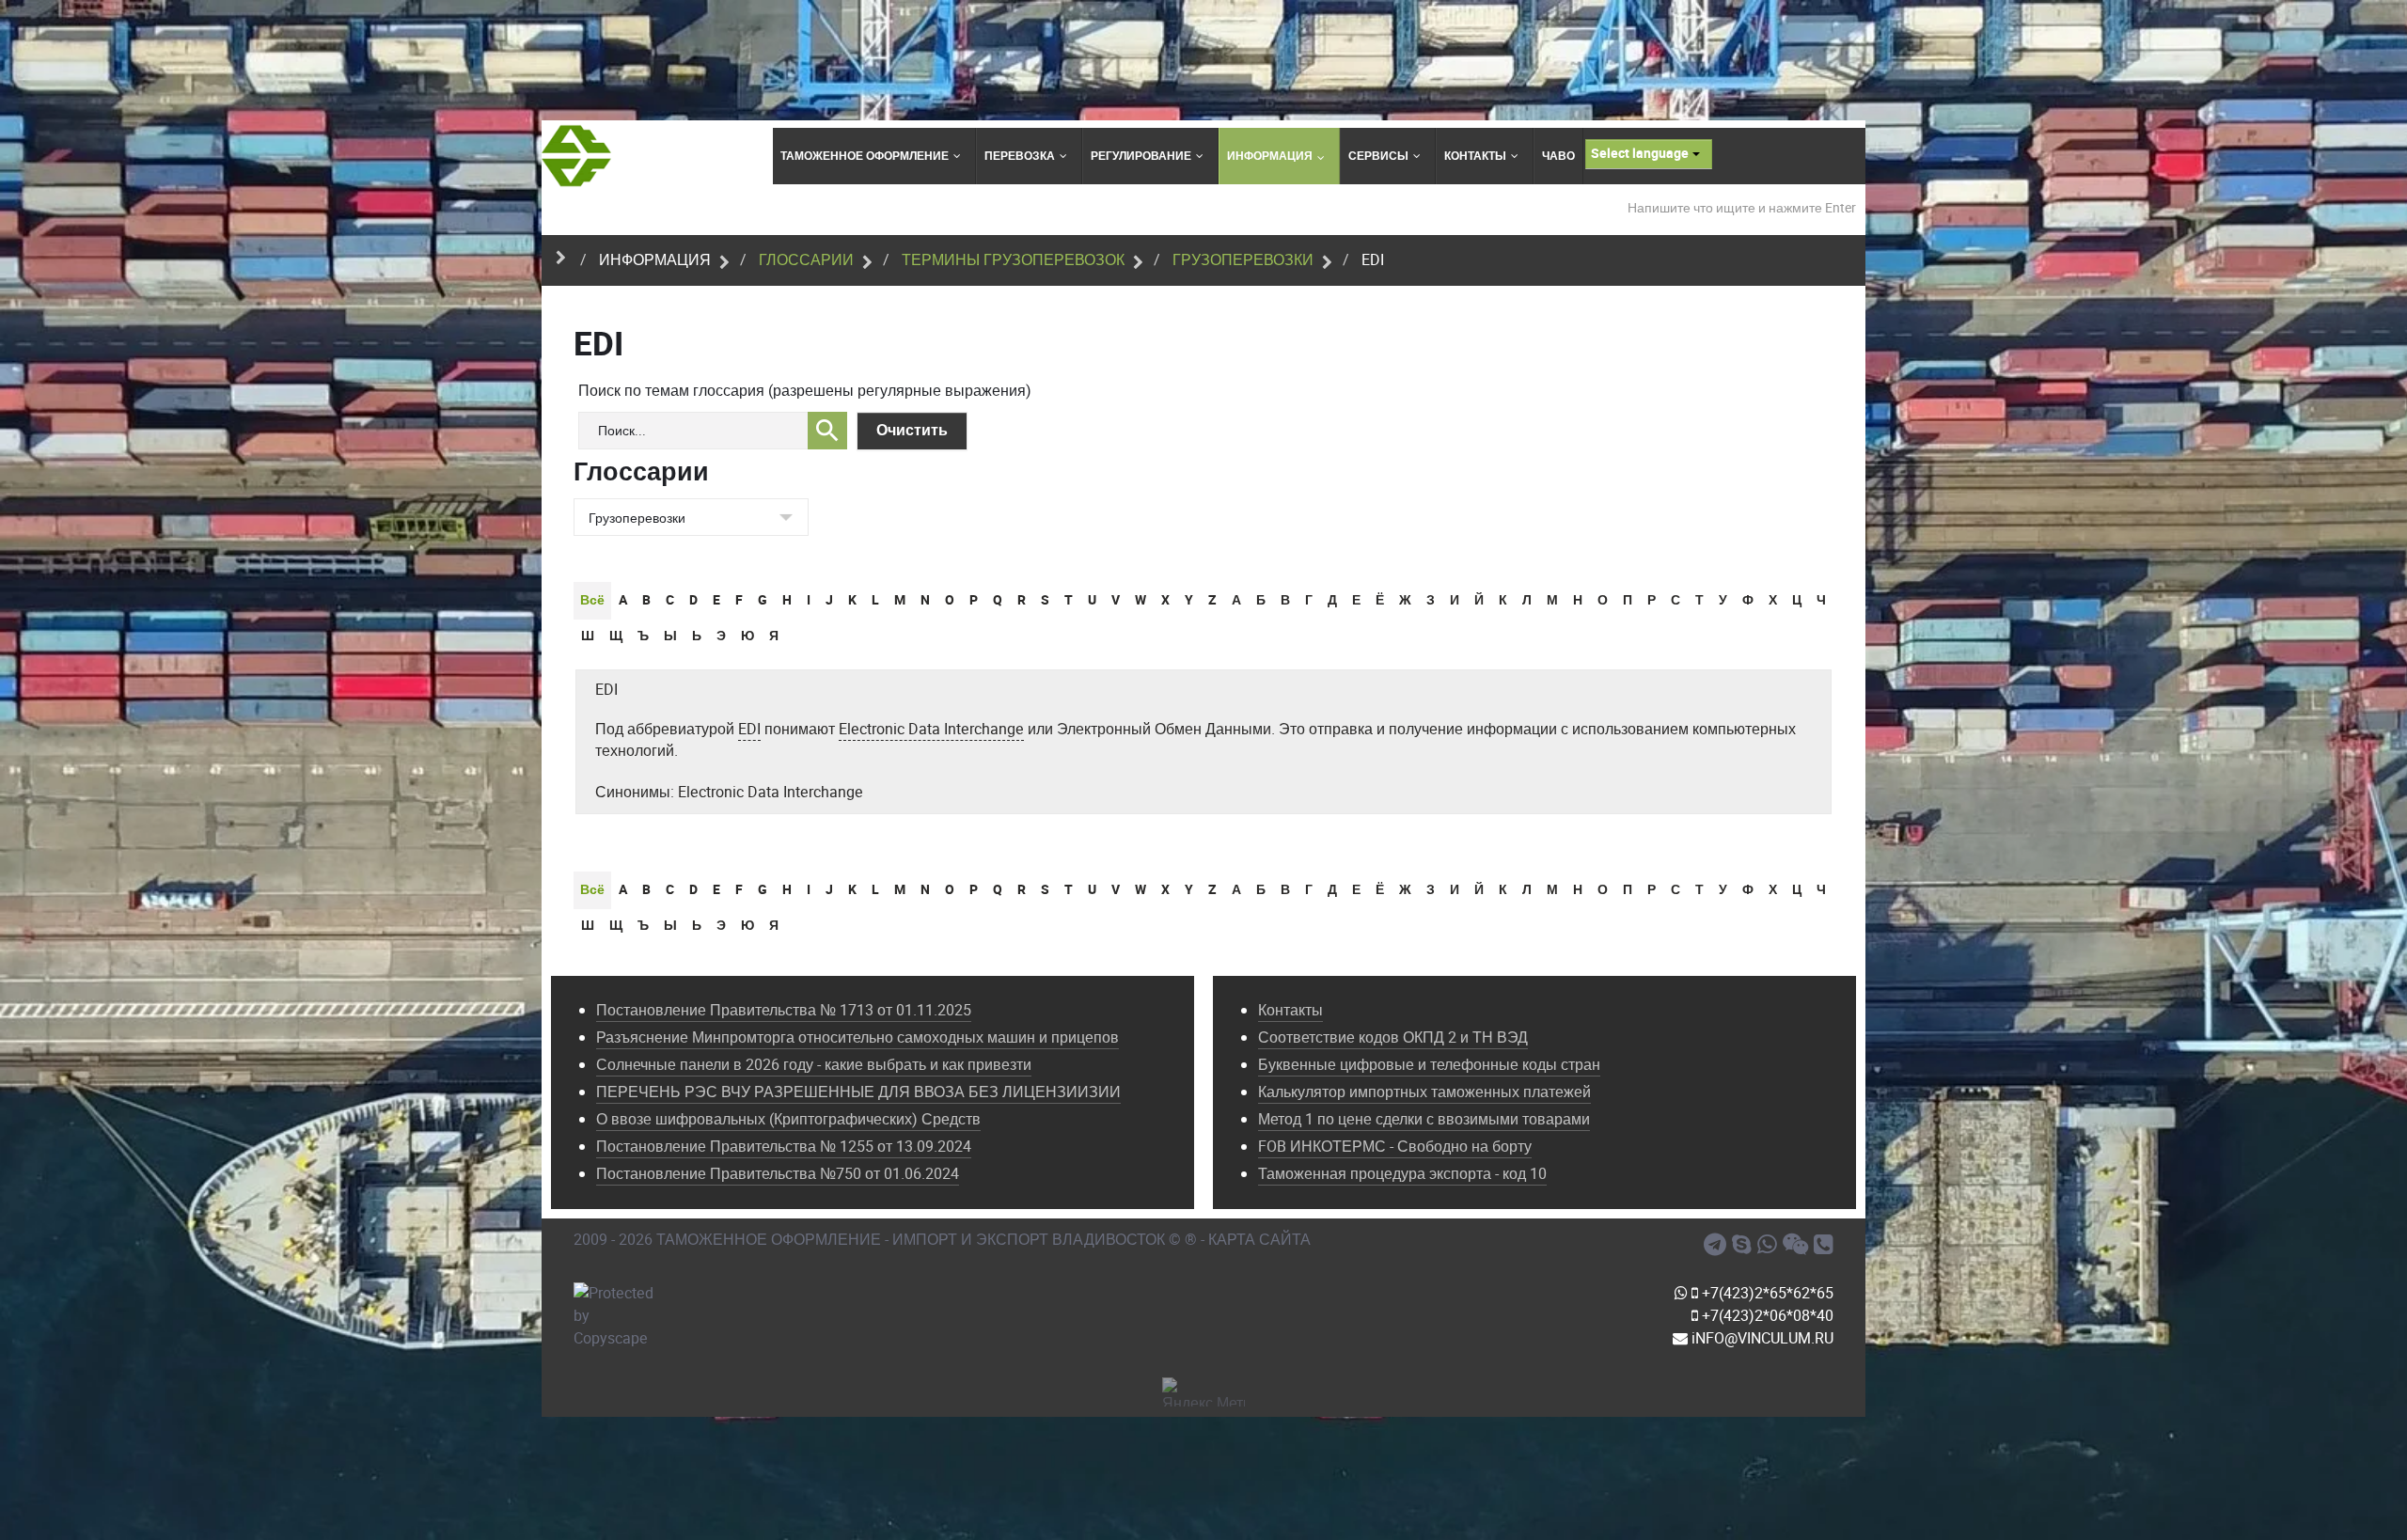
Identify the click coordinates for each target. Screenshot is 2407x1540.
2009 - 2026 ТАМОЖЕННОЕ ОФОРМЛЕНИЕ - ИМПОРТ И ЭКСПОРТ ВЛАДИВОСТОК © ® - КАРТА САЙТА (942, 1240)
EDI (606, 690)
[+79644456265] (1770, 1245)
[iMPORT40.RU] (1745, 1245)
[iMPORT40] (1718, 1245)
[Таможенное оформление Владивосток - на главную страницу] (576, 156)
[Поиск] (827, 431)
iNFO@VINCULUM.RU (1761, 1338)
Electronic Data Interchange (931, 729)
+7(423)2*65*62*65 (1766, 1293)
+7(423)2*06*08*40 (1766, 1316)
